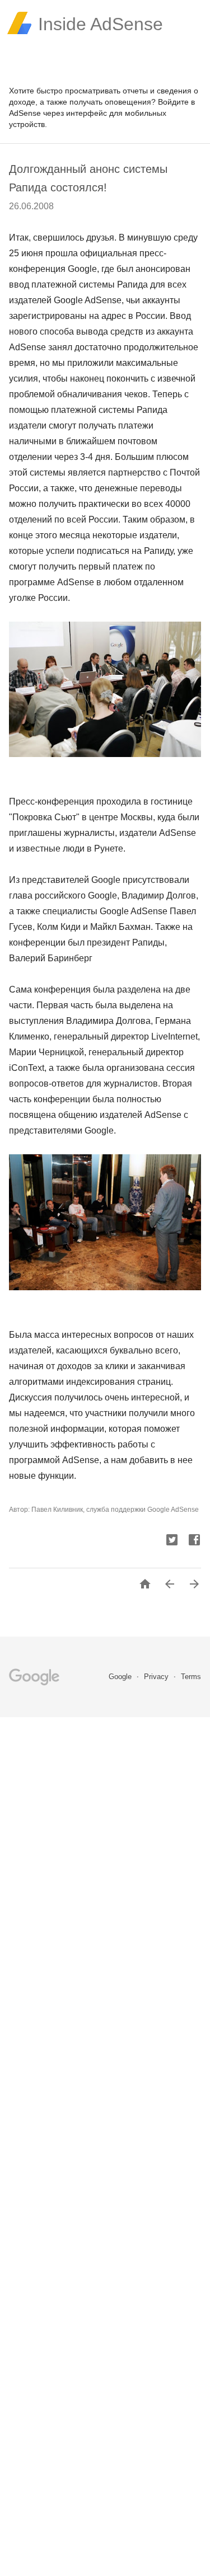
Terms (191, 1677)
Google (121, 1677)
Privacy (157, 1677)
